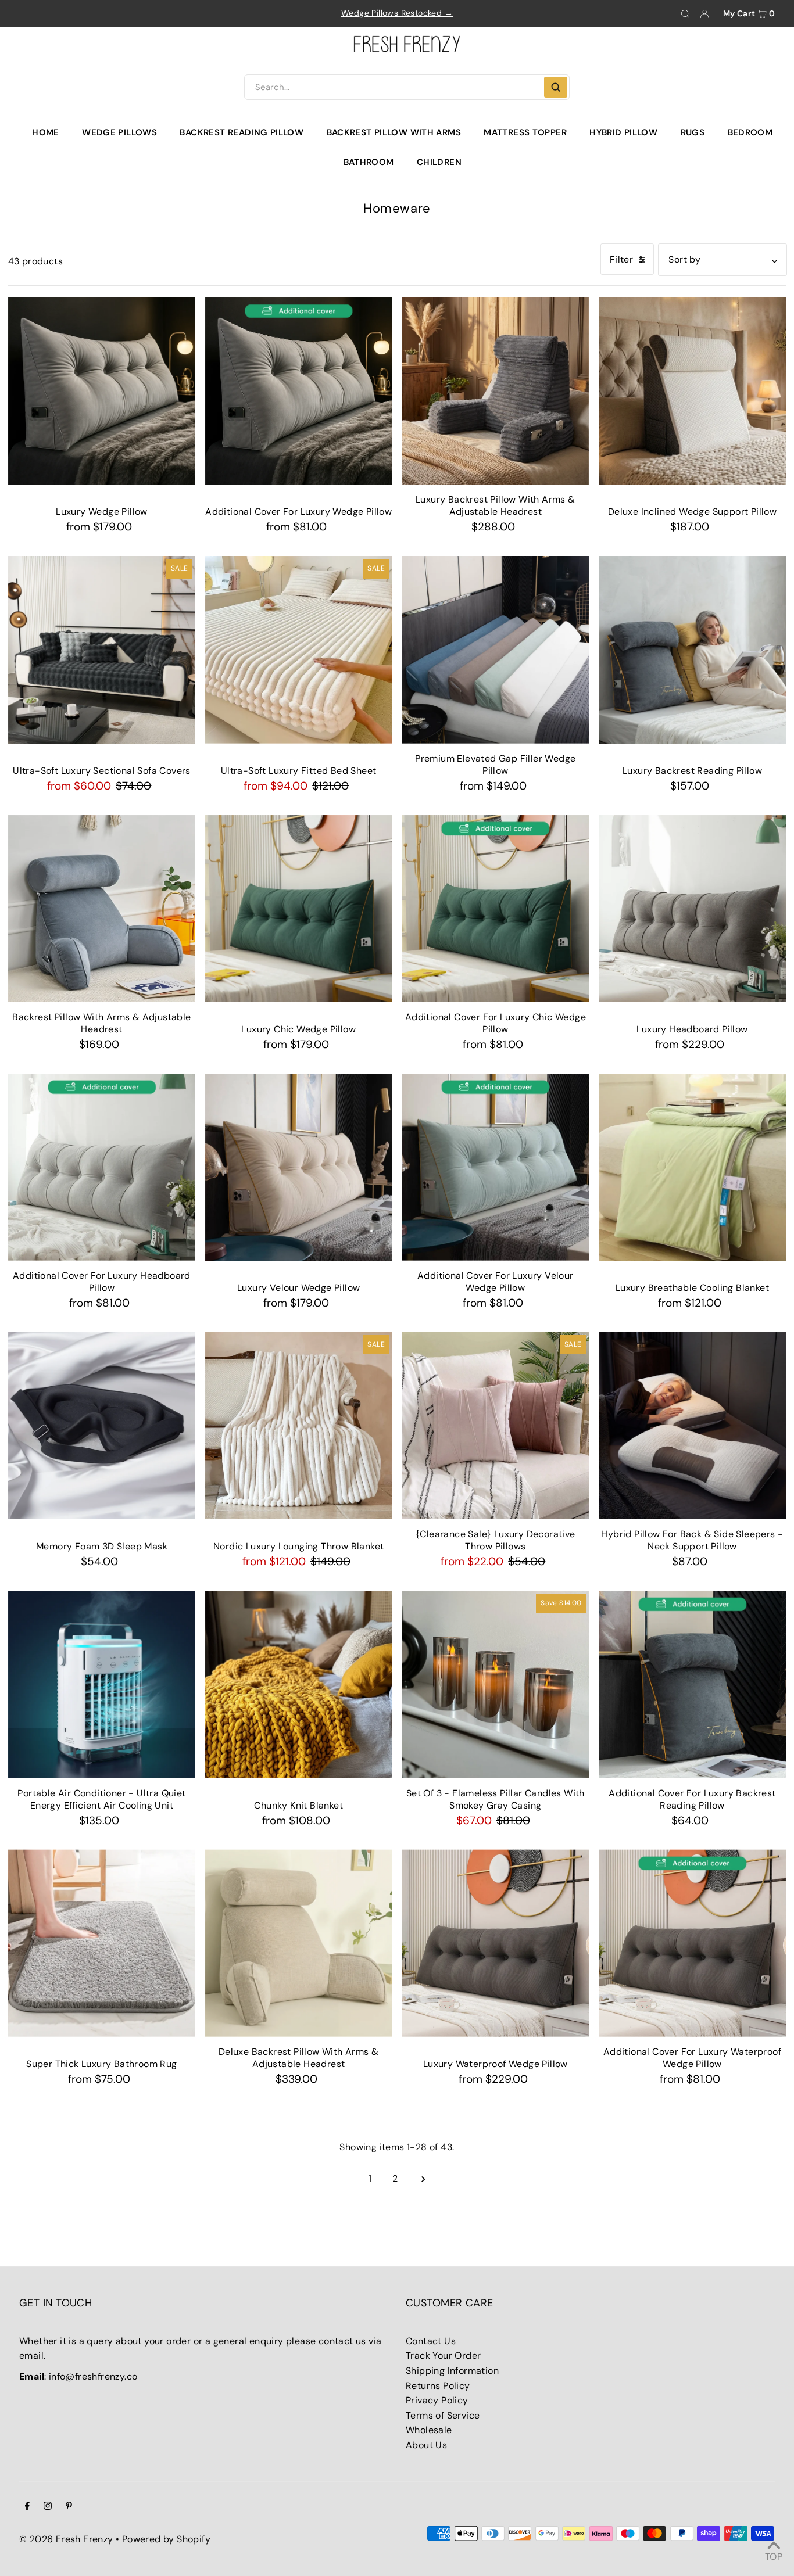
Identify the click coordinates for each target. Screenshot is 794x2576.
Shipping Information (452, 2371)
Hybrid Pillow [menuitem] (623, 132)
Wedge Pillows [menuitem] (119, 132)
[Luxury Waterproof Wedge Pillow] (496, 1943)
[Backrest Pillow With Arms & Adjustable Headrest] (102, 908)
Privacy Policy (437, 2400)
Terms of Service (443, 2415)
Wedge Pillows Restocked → (397, 13)
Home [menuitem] (46, 132)
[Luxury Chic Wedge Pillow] (298, 908)
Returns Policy (438, 2386)
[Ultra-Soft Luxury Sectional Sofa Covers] (102, 650)
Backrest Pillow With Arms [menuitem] (394, 132)
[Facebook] (27, 2507)
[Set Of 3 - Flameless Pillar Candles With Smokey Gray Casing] (496, 1685)
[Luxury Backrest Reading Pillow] (693, 650)
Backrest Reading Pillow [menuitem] (242, 132)
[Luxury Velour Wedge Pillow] (298, 1167)
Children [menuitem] (439, 162)
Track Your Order (443, 2356)
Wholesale (429, 2430)
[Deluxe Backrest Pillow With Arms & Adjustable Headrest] (298, 1943)
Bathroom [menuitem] (369, 162)
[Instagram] (48, 2507)
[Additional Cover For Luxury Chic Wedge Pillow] (496, 908)
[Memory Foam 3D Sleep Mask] (102, 1426)
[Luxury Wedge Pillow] (102, 391)
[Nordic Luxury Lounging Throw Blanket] (298, 1426)
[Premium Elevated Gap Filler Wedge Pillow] (496, 650)
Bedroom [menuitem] (750, 132)
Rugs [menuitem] (693, 132)
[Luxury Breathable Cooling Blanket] (693, 1167)
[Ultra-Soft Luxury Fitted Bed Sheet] (298, 650)
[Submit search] (556, 87)
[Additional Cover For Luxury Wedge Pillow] (298, 391)
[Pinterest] (69, 2507)
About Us (426, 2445)
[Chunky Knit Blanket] (298, 1685)
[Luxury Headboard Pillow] (693, 908)
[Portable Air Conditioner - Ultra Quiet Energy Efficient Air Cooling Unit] (102, 1685)
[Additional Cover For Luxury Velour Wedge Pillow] (496, 1167)
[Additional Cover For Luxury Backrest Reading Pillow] (693, 1685)
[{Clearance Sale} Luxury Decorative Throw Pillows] (496, 1426)
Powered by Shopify (166, 2539)
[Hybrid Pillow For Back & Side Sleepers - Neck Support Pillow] (693, 1426)
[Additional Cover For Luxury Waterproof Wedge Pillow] (693, 1943)
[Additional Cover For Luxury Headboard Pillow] (102, 1167)
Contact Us (431, 2341)
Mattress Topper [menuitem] (525, 132)
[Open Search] (685, 14)
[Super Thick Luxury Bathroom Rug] (102, 1943)
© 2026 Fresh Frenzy (66, 2539)
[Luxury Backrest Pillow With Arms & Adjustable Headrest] (496, 391)
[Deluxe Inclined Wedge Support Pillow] (693, 391)
